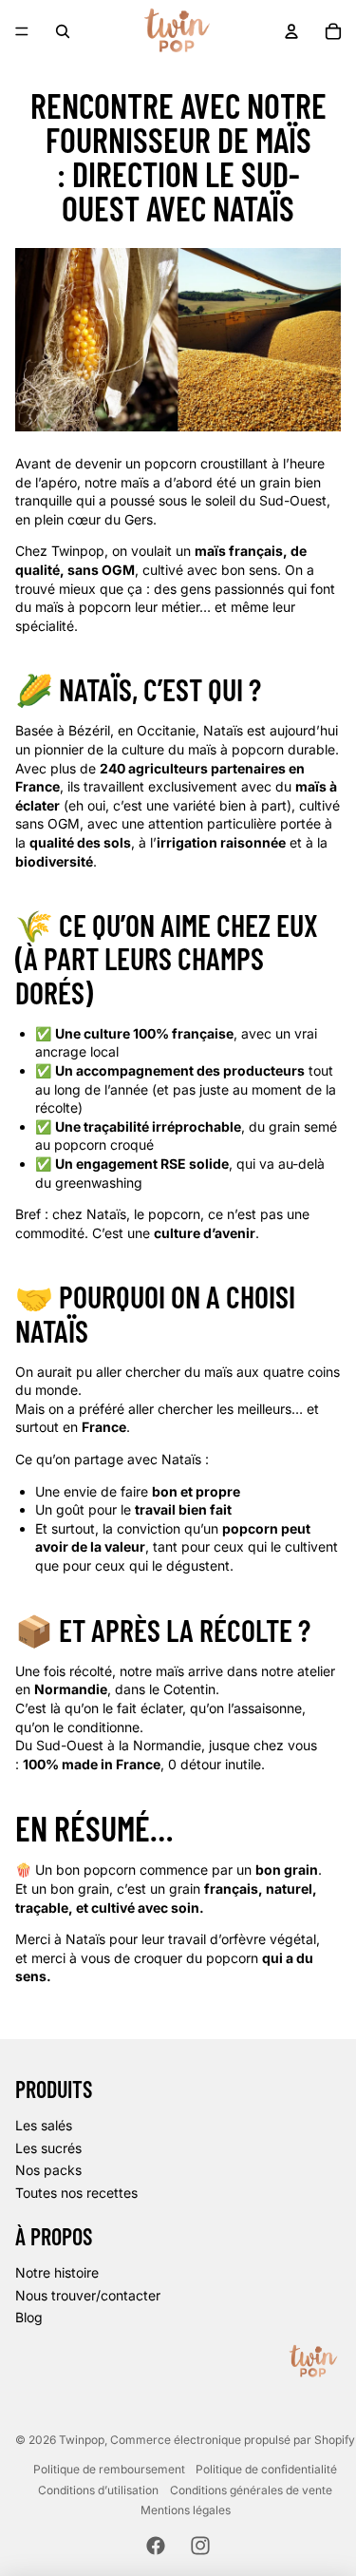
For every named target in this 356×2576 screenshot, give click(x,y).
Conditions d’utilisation (98, 2490)
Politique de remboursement (109, 2469)
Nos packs (48, 2170)
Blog (29, 2317)
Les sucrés (48, 2148)
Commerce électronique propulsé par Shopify (233, 2440)
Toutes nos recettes (76, 2193)
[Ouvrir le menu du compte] (291, 31)
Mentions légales (186, 2510)
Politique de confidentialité (266, 2469)
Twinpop (82, 2440)
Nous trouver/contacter (88, 2295)
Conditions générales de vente (251, 2490)
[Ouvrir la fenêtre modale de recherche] (63, 31)
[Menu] (22, 31)
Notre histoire (57, 2272)
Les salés (44, 2125)
